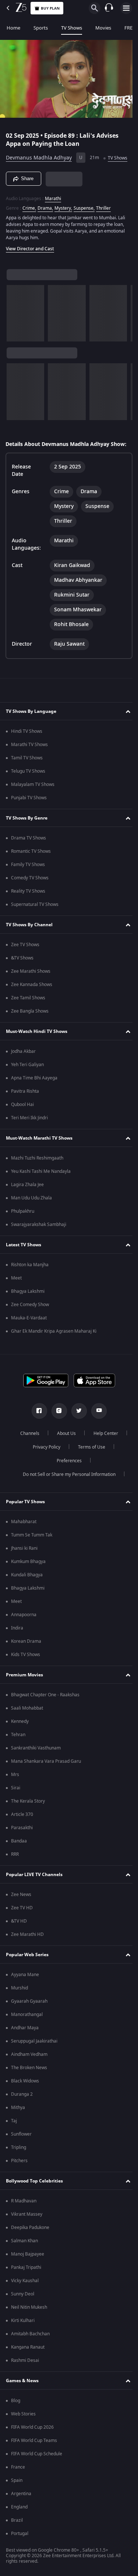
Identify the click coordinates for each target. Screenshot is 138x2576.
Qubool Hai (22, 1114)
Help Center (103, 1443)
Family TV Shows (28, 874)
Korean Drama (26, 1651)
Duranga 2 (22, 2103)
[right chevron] (15, 323)
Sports (41, 28)
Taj (14, 2130)
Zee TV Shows (25, 954)
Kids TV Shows (26, 1664)
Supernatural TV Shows (35, 914)
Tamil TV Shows (27, 767)
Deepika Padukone (30, 2237)
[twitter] (76, 1420)
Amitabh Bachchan (30, 2343)
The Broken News (29, 2077)
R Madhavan (24, 2210)
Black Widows (25, 2090)
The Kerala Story (28, 1810)
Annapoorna (24, 1624)
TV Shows (72, 28)
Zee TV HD (22, 1917)
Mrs (15, 1784)
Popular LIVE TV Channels (34, 1884)
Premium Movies (24, 1684)
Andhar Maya (25, 2037)
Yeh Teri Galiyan (27, 1074)
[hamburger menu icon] (126, 8)
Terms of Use (89, 1456)
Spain (17, 2490)
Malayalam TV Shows (33, 794)
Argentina (21, 2503)
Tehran (18, 1744)
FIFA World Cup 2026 (32, 2436)
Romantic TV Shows (31, 861)
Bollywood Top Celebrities (34, 2190)
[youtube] (96, 1420)
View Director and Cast (30, 258)
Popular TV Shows (25, 1511)
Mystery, (63, 218)
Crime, (29, 218)
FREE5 (131, 28)
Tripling (19, 2157)
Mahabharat (24, 1531)
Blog (16, 2410)
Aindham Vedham (29, 2064)
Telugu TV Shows (28, 780)
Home (13, 28)
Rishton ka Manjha (30, 1274)
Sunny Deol (23, 2303)
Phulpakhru (23, 1220)
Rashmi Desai (25, 2370)
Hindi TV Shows (27, 741)
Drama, (45, 218)
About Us (63, 1443)
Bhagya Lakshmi (28, 1301)
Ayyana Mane (25, 1984)
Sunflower (21, 2143)
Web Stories (23, 2423)
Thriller (103, 218)
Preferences (66, 1470)
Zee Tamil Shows (28, 1007)
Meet (16, 1287)
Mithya (18, 2117)
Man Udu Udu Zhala (31, 1207)
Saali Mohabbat (27, 1717)
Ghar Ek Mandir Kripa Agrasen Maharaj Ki (54, 1340)
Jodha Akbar (23, 1061)
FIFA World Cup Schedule (37, 2463)
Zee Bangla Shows (30, 1020)
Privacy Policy (44, 1456)
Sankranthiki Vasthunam (36, 1757)
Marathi (53, 208)
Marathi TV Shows (29, 754)
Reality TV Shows (28, 900)
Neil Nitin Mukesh (29, 2316)
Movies (103, 28)
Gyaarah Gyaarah (29, 2010)
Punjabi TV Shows (29, 807)
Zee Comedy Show (30, 1314)
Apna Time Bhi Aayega (34, 1087)
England (19, 2516)
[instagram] (56, 1420)
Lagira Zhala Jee (27, 1194)
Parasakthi (22, 1837)
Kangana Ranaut (28, 2356)
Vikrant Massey (27, 2223)
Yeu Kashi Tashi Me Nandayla (41, 1181)
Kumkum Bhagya (28, 1571)
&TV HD (19, 1930)
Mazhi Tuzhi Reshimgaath (37, 1167)
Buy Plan (50, 8)
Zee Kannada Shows (32, 994)
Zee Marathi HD (27, 1944)
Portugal (20, 2543)
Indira (17, 1637)
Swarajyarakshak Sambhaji (39, 1234)
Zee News (21, 1904)
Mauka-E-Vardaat (29, 1327)
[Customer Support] (109, 8)
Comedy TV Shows (30, 887)
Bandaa (19, 1850)
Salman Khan (24, 2250)
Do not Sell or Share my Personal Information (66, 1484)
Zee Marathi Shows (31, 980)
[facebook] (36, 1420)
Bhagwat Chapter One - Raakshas (45, 1704)
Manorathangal (27, 2024)
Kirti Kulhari (23, 2330)
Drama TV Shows (29, 847)
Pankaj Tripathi (26, 2277)
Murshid (20, 1997)
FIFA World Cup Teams (34, 2450)
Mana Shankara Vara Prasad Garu (46, 1770)
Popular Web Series (27, 1964)
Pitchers (19, 2170)
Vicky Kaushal (25, 2290)
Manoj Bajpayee (28, 2263)
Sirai (16, 1797)
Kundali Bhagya (27, 1584)
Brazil (17, 2529)
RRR (15, 1864)
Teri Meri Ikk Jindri (29, 1127)
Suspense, (84, 218)
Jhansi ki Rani (24, 1557)
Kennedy (20, 1731)
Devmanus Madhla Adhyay (39, 155)
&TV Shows (22, 967)
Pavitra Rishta (25, 1100)
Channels (27, 1443)
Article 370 (22, 1824)
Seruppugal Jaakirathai (34, 2050)
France (18, 2476)
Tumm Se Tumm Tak (32, 1544)
